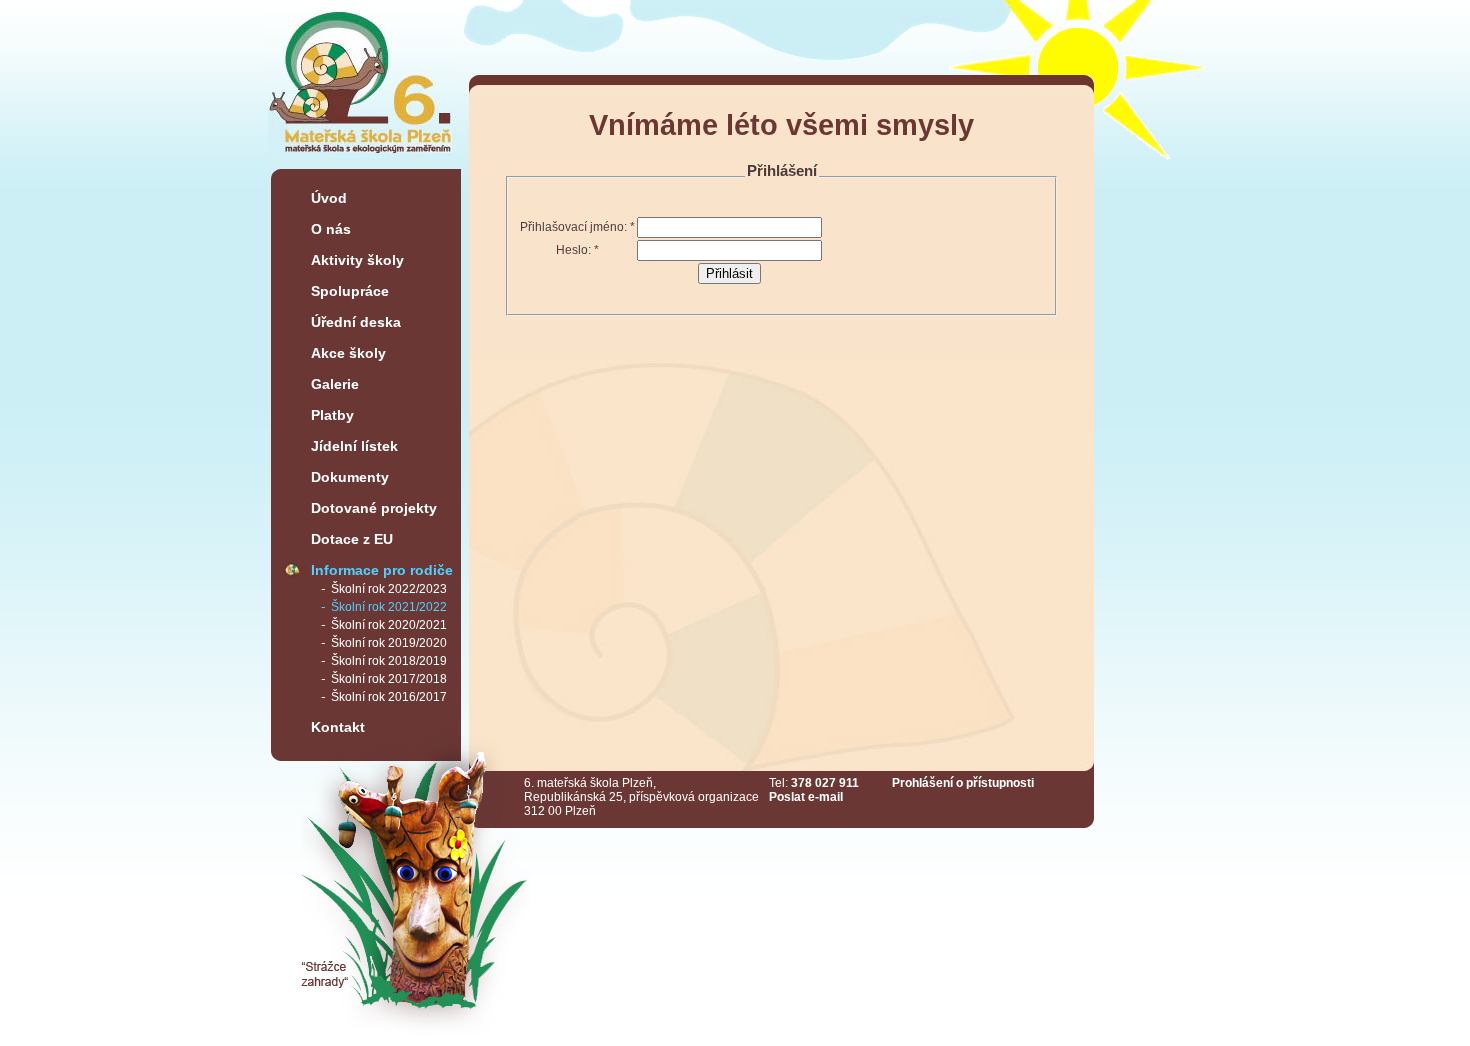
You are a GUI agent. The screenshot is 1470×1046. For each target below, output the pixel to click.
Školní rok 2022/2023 (389, 589)
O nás (331, 229)
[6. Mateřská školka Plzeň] (361, 161)
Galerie (335, 384)
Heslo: (577, 250)
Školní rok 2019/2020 (389, 643)
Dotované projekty (374, 508)
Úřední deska (356, 322)
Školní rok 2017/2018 (389, 679)
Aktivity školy (357, 260)
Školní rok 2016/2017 (389, 697)
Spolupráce (350, 291)
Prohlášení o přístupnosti (963, 783)
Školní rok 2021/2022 (389, 607)
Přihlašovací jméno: (577, 227)
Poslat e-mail (806, 797)
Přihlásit (729, 273)
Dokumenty (350, 477)
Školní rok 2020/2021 (389, 625)
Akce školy (348, 353)
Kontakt (338, 727)
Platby (332, 415)
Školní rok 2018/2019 (389, 661)
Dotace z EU (352, 539)
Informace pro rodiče (382, 570)
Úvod (329, 198)
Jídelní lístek (354, 446)
